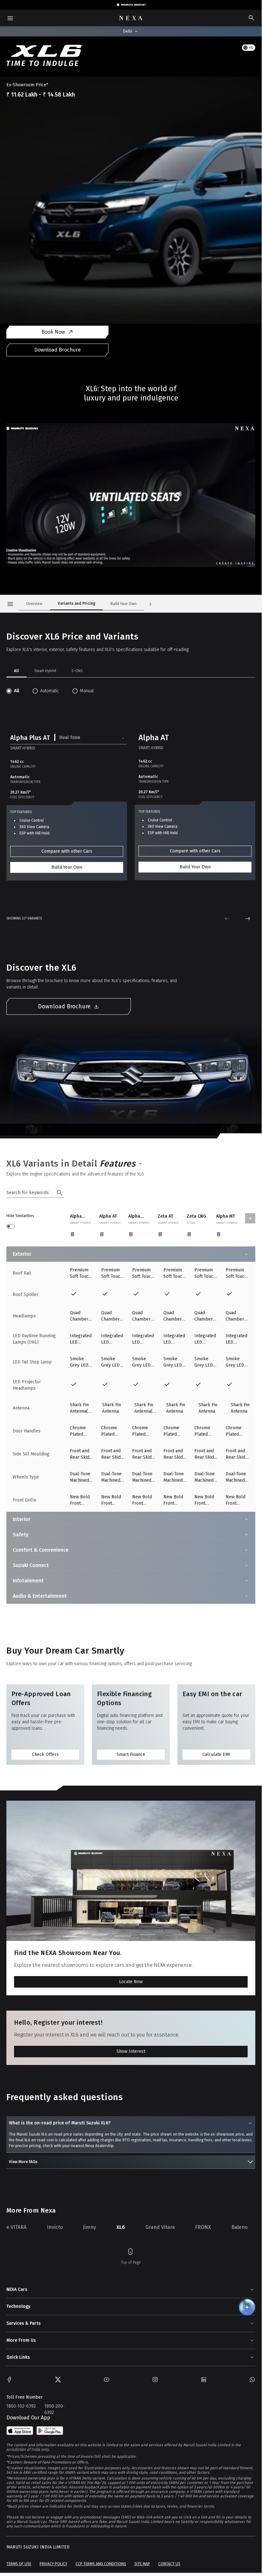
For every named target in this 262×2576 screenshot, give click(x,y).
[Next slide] (248, 919)
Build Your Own (67, 867)
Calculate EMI (216, 1754)
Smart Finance (131, 1754)
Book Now (53, 332)
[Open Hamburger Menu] (10, 604)
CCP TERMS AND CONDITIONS (101, 2564)
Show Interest (131, 2051)
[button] (69, 738)
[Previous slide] (227, 919)
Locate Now (131, 1982)
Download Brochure (57, 350)
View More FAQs (23, 2162)
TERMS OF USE (19, 2564)
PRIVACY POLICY (53, 2564)
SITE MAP (142, 2564)
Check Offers (45, 1754)
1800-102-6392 (21, 2406)
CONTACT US (169, 2564)
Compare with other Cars (67, 851)
